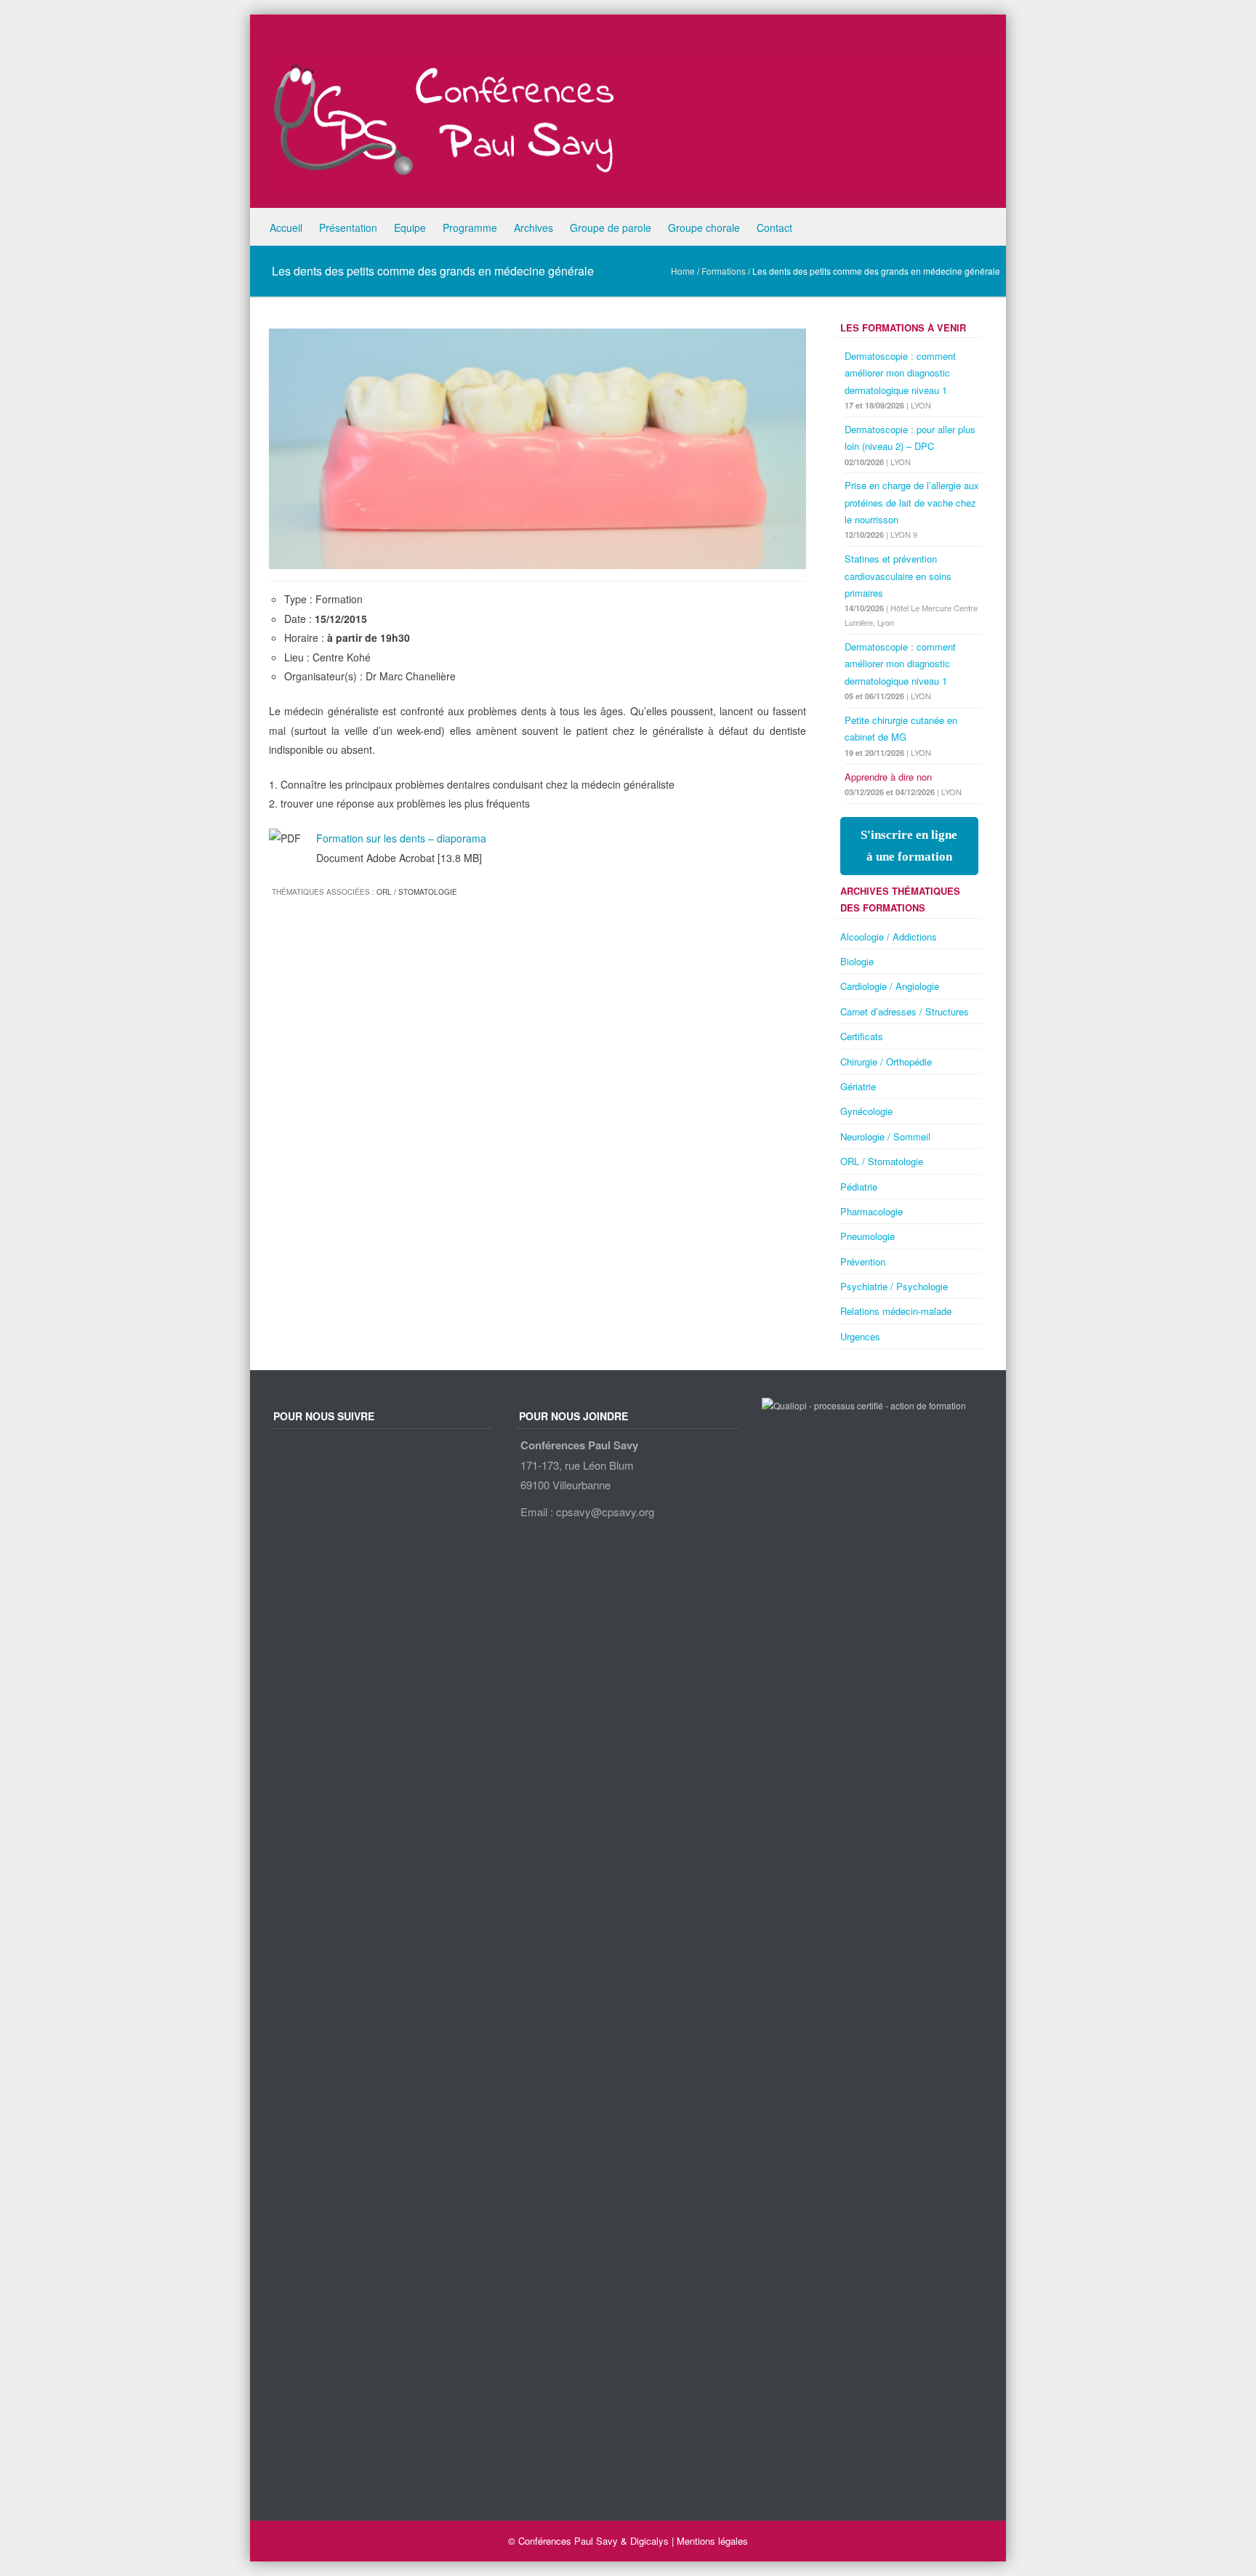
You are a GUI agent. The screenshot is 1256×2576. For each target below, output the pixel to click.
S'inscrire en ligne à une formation (909, 846)
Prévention (863, 1261)
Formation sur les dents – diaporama (401, 838)
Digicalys (649, 2541)
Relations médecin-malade (896, 1311)
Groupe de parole (611, 228)
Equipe (410, 228)
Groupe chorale (704, 228)
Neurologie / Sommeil (885, 1136)
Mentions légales (712, 2541)
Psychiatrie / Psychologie (894, 1286)
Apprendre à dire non (888, 777)
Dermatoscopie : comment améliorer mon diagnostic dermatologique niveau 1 (900, 373)
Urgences (860, 1336)
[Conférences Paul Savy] (639, 115)
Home (683, 271)
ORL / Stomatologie (417, 892)
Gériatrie (858, 1086)
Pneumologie (867, 1236)
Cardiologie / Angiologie (890, 986)
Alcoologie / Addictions (889, 937)
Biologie (857, 961)
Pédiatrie (859, 1187)
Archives (534, 228)
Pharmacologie (871, 1211)
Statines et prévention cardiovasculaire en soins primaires (898, 576)
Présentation (348, 228)
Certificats (862, 1036)
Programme (470, 228)
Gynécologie (866, 1111)
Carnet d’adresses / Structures (905, 1011)
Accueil (286, 228)
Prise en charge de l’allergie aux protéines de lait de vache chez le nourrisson (912, 502)
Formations (724, 271)
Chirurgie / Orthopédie (886, 1062)
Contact (774, 228)
